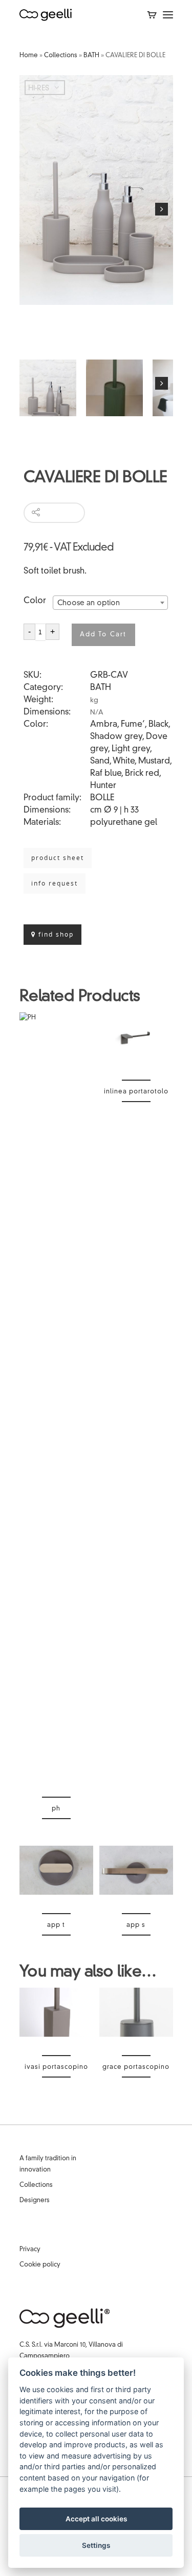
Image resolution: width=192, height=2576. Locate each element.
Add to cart (103, 635)
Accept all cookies (96, 2519)
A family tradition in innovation (48, 2164)
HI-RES (39, 88)
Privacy (30, 2250)
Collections (61, 56)
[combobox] (110, 603)
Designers (35, 2201)
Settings (96, 2545)
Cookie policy (40, 2265)
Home (29, 56)
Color (35, 601)
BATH (91, 56)
